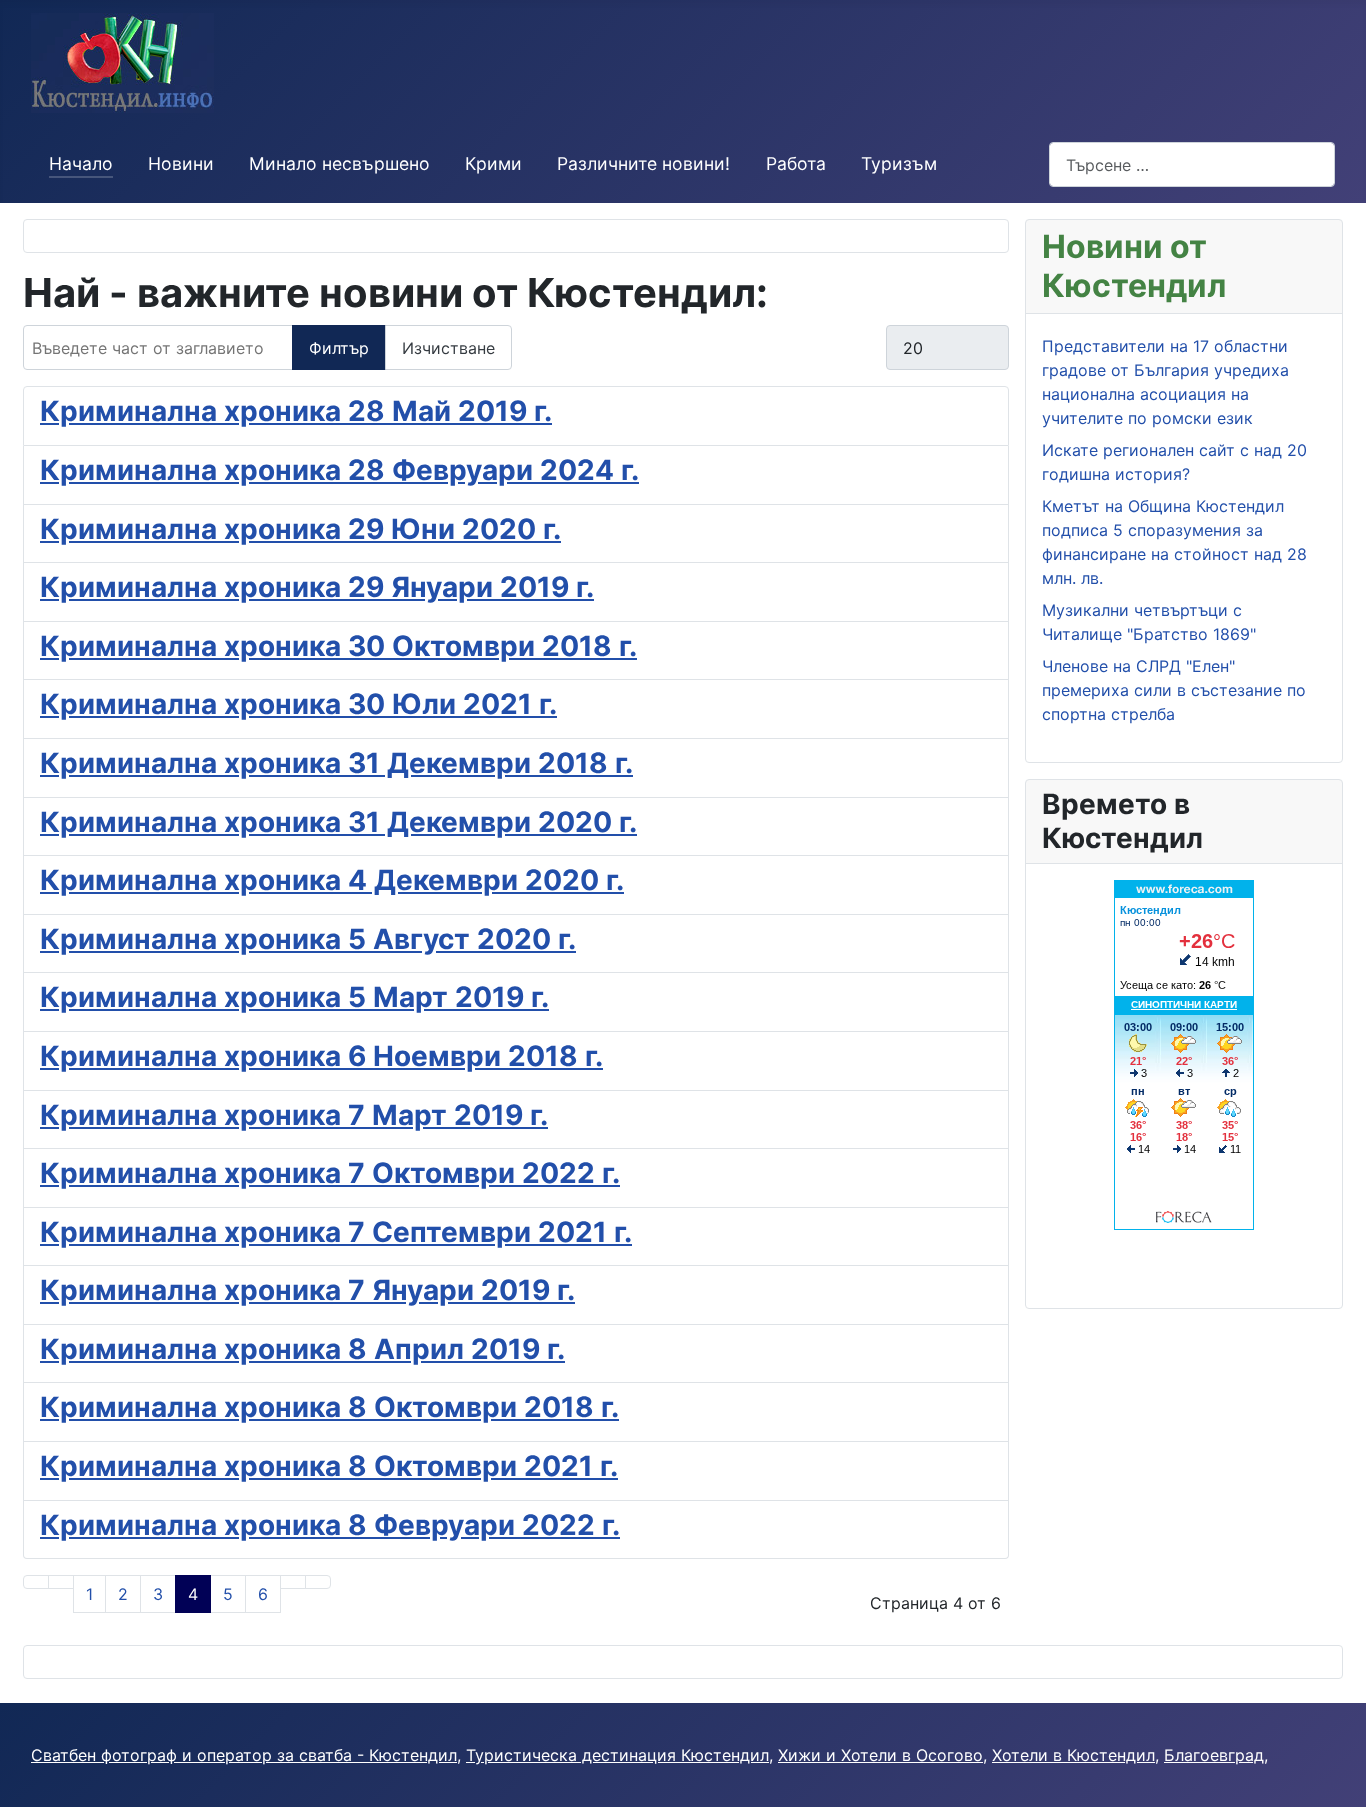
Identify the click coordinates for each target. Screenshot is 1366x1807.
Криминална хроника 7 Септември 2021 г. (336, 1232)
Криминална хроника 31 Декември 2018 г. (336, 763)
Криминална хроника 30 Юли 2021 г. (298, 704)
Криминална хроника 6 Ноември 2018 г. (321, 1056)
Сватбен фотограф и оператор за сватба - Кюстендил (244, 1755)
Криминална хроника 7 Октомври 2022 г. (330, 1173)
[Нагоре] (1341, 1782)
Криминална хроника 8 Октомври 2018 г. (329, 1407)
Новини (181, 163)
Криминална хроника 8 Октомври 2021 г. (329, 1466)
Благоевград (1214, 1755)
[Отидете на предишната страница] (61, 1582)
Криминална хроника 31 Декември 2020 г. (338, 822)
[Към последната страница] (318, 1582)
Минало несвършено (339, 163)
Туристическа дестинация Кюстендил (617, 1755)
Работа (796, 163)
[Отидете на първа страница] (36, 1582)
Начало (81, 163)
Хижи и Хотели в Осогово (880, 1755)
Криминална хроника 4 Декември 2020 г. (332, 880)
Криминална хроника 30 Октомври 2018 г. (338, 646)
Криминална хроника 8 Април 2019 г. (302, 1349)
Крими (493, 163)
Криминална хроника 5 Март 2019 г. (294, 997)
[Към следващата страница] (293, 1582)
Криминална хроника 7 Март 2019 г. (294, 1115)
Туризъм (899, 163)
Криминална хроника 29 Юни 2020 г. (300, 529)
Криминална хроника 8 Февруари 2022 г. (330, 1525)
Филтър (339, 348)
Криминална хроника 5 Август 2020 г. (308, 939)
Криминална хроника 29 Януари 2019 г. (317, 587)
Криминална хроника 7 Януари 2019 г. (307, 1290)
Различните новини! (643, 163)
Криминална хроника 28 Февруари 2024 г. (339, 470)
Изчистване (448, 348)
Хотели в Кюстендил (1073, 1755)
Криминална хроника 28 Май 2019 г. (296, 411)
